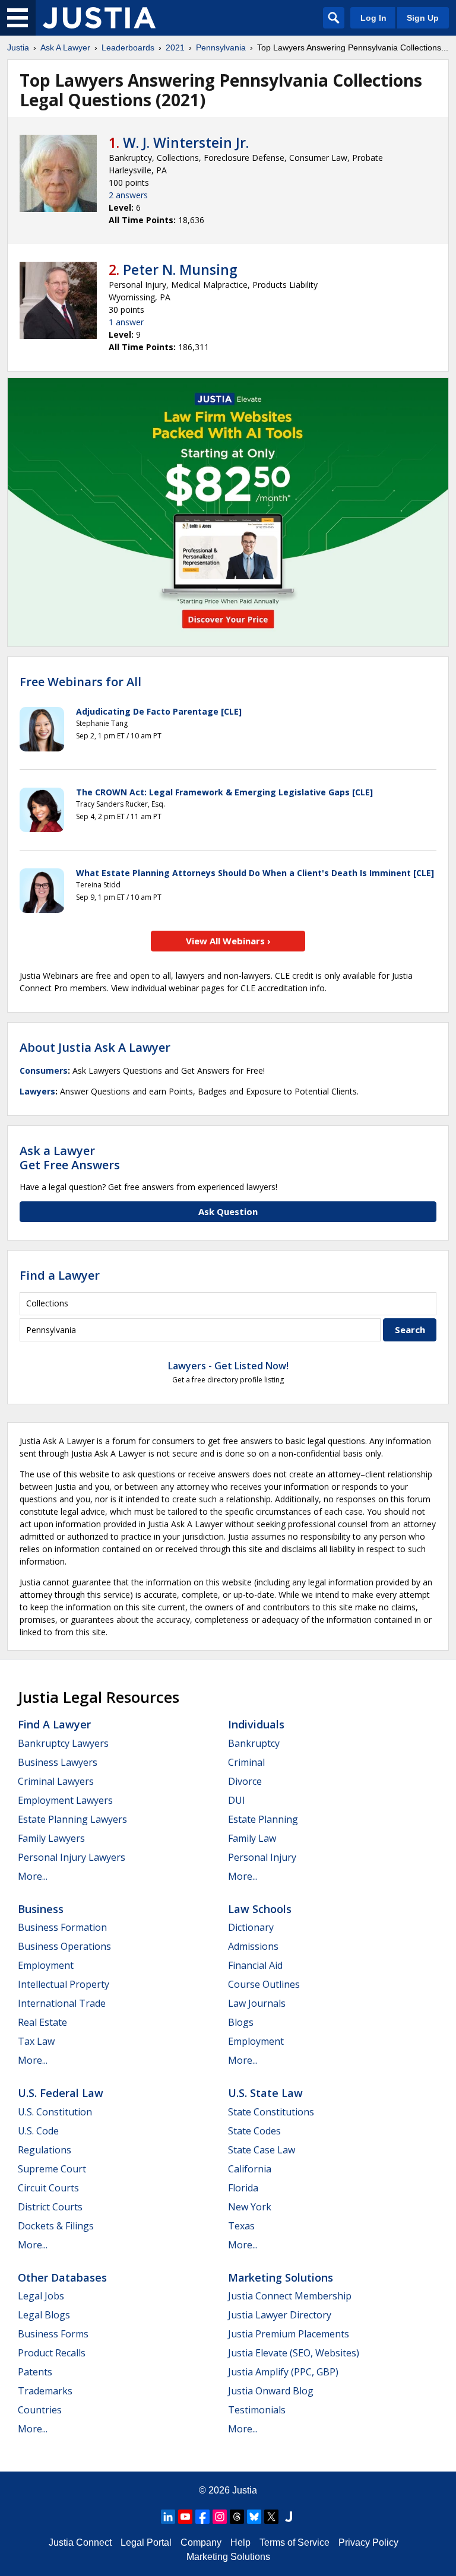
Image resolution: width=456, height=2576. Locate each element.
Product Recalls (52, 2353)
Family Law (252, 1838)
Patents (35, 2372)
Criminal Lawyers (56, 1781)
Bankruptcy (254, 1743)
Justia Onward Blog (271, 2391)
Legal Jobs (41, 2296)
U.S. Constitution (55, 2112)
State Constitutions (271, 2112)
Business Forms (53, 2334)
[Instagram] (220, 2517)
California (250, 2169)
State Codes (254, 2131)
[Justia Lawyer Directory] (289, 2517)
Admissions (253, 1946)
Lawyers (37, 1091)
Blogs (241, 2022)
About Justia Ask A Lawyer (95, 1047)
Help (240, 2542)
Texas (241, 2226)
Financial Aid (255, 1965)
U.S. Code (38, 2131)
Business (41, 1909)
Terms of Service (294, 2542)
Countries (40, 2410)
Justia (18, 47)
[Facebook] (202, 2517)
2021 (175, 47)
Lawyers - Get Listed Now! (228, 1366)
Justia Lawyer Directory (280, 2315)
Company (201, 2542)
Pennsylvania (221, 47)
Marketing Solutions (281, 2277)
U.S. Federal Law (61, 2093)
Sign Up (423, 18)
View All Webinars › (228, 941)
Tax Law (36, 2041)
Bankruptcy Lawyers (63, 1743)
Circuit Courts (48, 2188)
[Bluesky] (254, 2517)
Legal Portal (146, 2542)
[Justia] (99, 18)
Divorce (245, 1781)
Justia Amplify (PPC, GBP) (283, 2372)
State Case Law (262, 2150)
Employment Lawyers (65, 1800)
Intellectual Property (64, 1984)
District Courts (50, 2207)
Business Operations (64, 1946)
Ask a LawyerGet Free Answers (70, 1158)
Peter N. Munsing (180, 269)
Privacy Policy (368, 2542)
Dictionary (251, 1927)
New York (250, 2207)
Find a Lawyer (60, 1275)
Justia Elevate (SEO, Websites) (294, 2353)
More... (33, 1876)
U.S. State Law (265, 2093)
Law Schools (260, 1909)
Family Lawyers (51, 1838)
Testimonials (257, 2410)
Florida (243, 2188)
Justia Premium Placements (289, 2334)
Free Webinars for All (80, 682)
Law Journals (257, 2003)
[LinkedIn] (168, 2517)
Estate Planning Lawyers (72, 1819)
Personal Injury (262, 1857)
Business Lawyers (58, 1762)
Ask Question (228, 1211)
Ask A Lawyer (65, 47)
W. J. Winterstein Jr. (186, 142)
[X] (271, 2517)
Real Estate (42, 2022)
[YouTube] (185, 2517)
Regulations (45, 2150)
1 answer (126, 322)
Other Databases (62, 2277)
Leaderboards (128, 47)
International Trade (62, 2003)
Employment (46, 1965)
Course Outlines (264, 1984)
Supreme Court (52, 2169)
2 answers (128, 195)
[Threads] (237, 2517)
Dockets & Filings (56, 2226)
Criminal (246, 1762)
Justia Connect (80, 2542)
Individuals (256, 1724)
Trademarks (45, 2391)
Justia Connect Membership (290, 2296)
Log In (373, 18)
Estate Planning (263, 1819)
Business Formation (62, 1927)
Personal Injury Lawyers (72, 1857)
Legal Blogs (44, 2315)
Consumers (44, 1070)
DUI (237, 1800)
